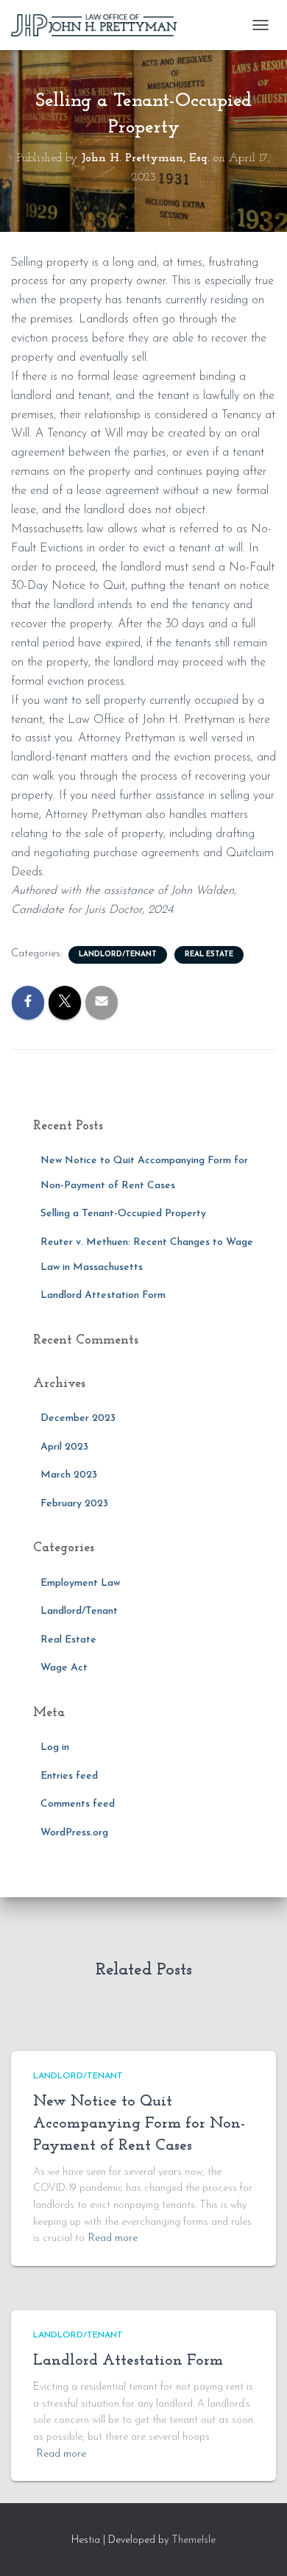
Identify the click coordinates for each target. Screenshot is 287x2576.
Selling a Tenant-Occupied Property (123, 1214)
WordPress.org (74, 1833)
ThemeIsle (194, 2540)
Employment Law (80, 1583)
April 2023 (64, 1447)
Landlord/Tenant (118, 954)
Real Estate (209, 954)
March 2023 (69, 1475)
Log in (55, 1747)
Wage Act (64, 1668)
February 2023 (74, 1504)
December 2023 (78, 1418)
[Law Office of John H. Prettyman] (99, 25)
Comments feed (78, 1804)
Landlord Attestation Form (103, 1295)
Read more (113, 2238)
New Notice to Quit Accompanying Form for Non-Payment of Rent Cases (139, 2124)
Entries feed (69, 1776)
